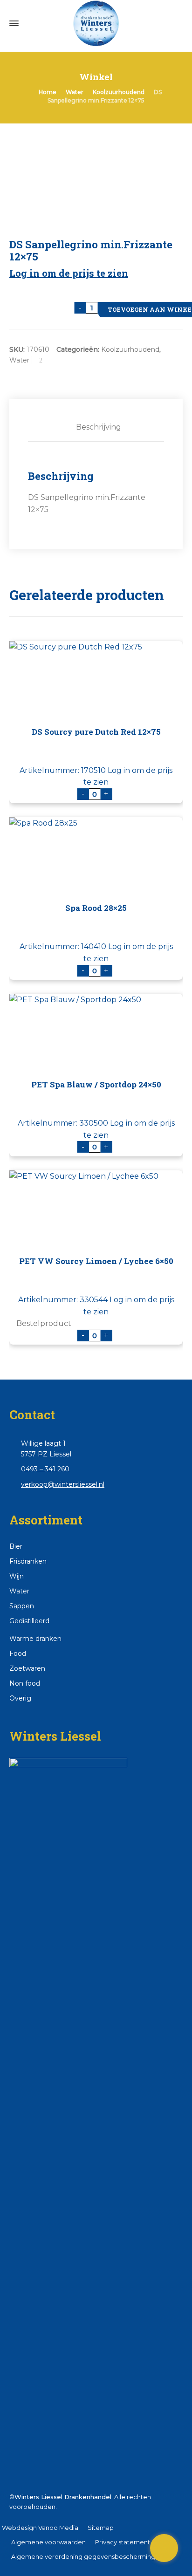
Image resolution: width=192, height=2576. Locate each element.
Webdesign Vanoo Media (40, 2528)
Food (18, 1654)
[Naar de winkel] (164, 2548)
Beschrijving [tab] (99, 427)
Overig (20, 1698)
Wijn (17, 1576)
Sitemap (101, 2528)
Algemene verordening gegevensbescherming (83, 2556)
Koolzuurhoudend (119, 92)
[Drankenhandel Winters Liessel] (96, 23)
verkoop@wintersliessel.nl (63, 1484)
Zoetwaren (27, 1668)
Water (75, 92)
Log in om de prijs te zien (69, 273)
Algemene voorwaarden (48, 2542)
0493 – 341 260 (45, 1469)
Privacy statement (123, 2542)
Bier (16, 1546)
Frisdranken (28, 1561)
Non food (25, 1683)
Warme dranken (35, 1639)
